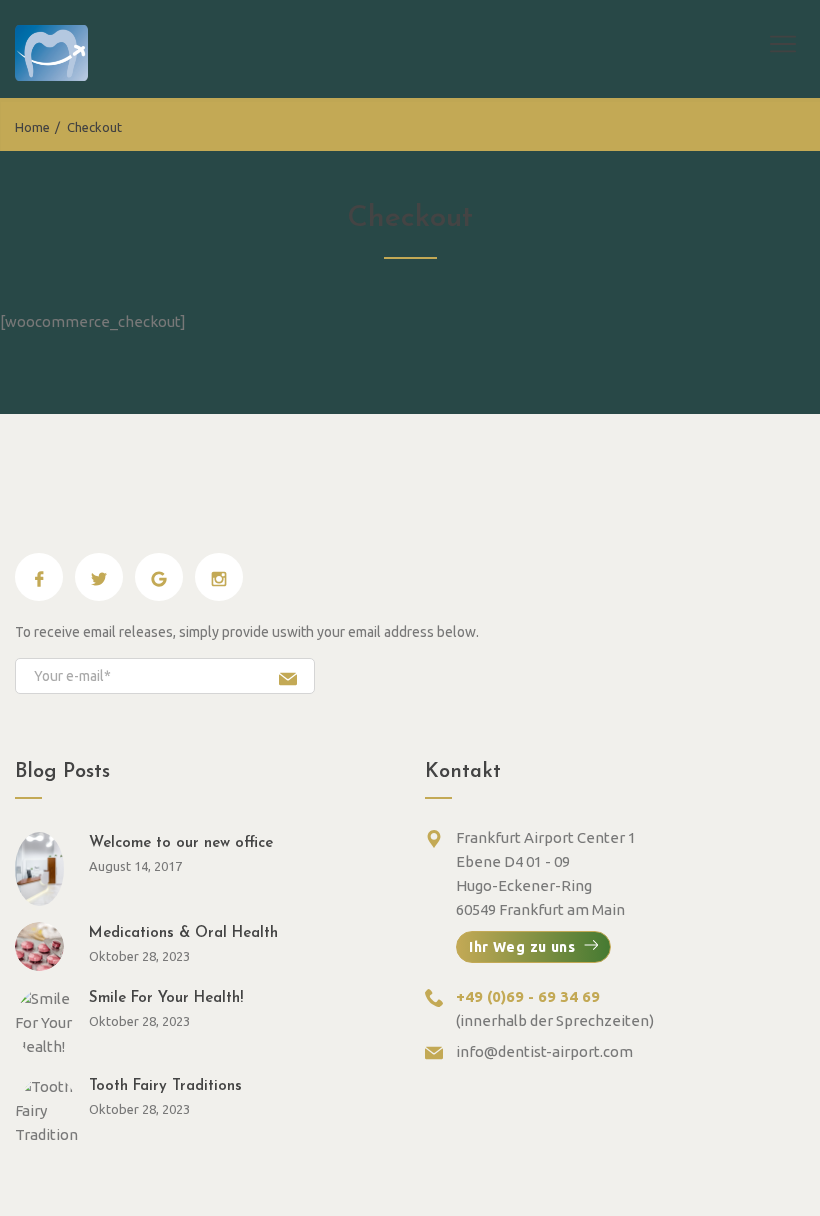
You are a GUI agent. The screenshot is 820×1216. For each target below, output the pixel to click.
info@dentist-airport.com (544, 1051)
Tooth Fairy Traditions (165, 1086)
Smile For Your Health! (166, 998)
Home (32, 127)
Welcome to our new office (181, 843)
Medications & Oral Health (183, 933)
